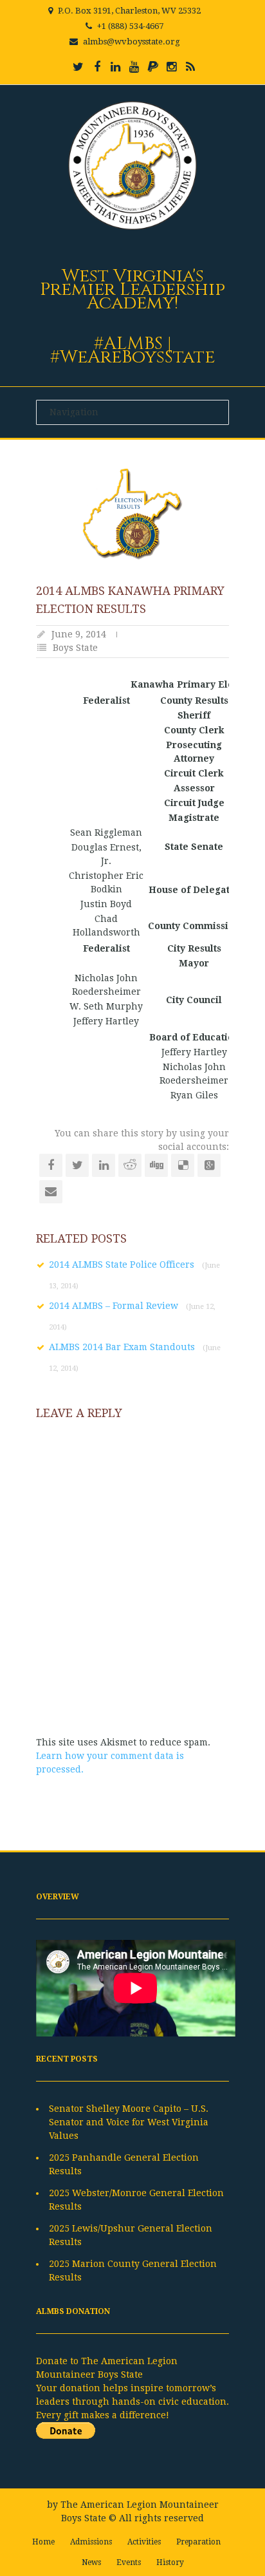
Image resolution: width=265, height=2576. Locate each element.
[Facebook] (97, 67)
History (170, 2562)
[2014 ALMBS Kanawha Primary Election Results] (132, 514)
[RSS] (190, 67)
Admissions (91, 2542)
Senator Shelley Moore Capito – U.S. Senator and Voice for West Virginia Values (129, 2122)
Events (129, 2562)
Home (43, 2542)
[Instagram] (172, 67)
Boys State (75, 648)
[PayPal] (153, 67)
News (91, 2562)
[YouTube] (134, 67)
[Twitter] (78, 67)
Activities (144, 2542)
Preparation (198, 2542)
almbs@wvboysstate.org (132, 42)
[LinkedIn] (116, 67)
